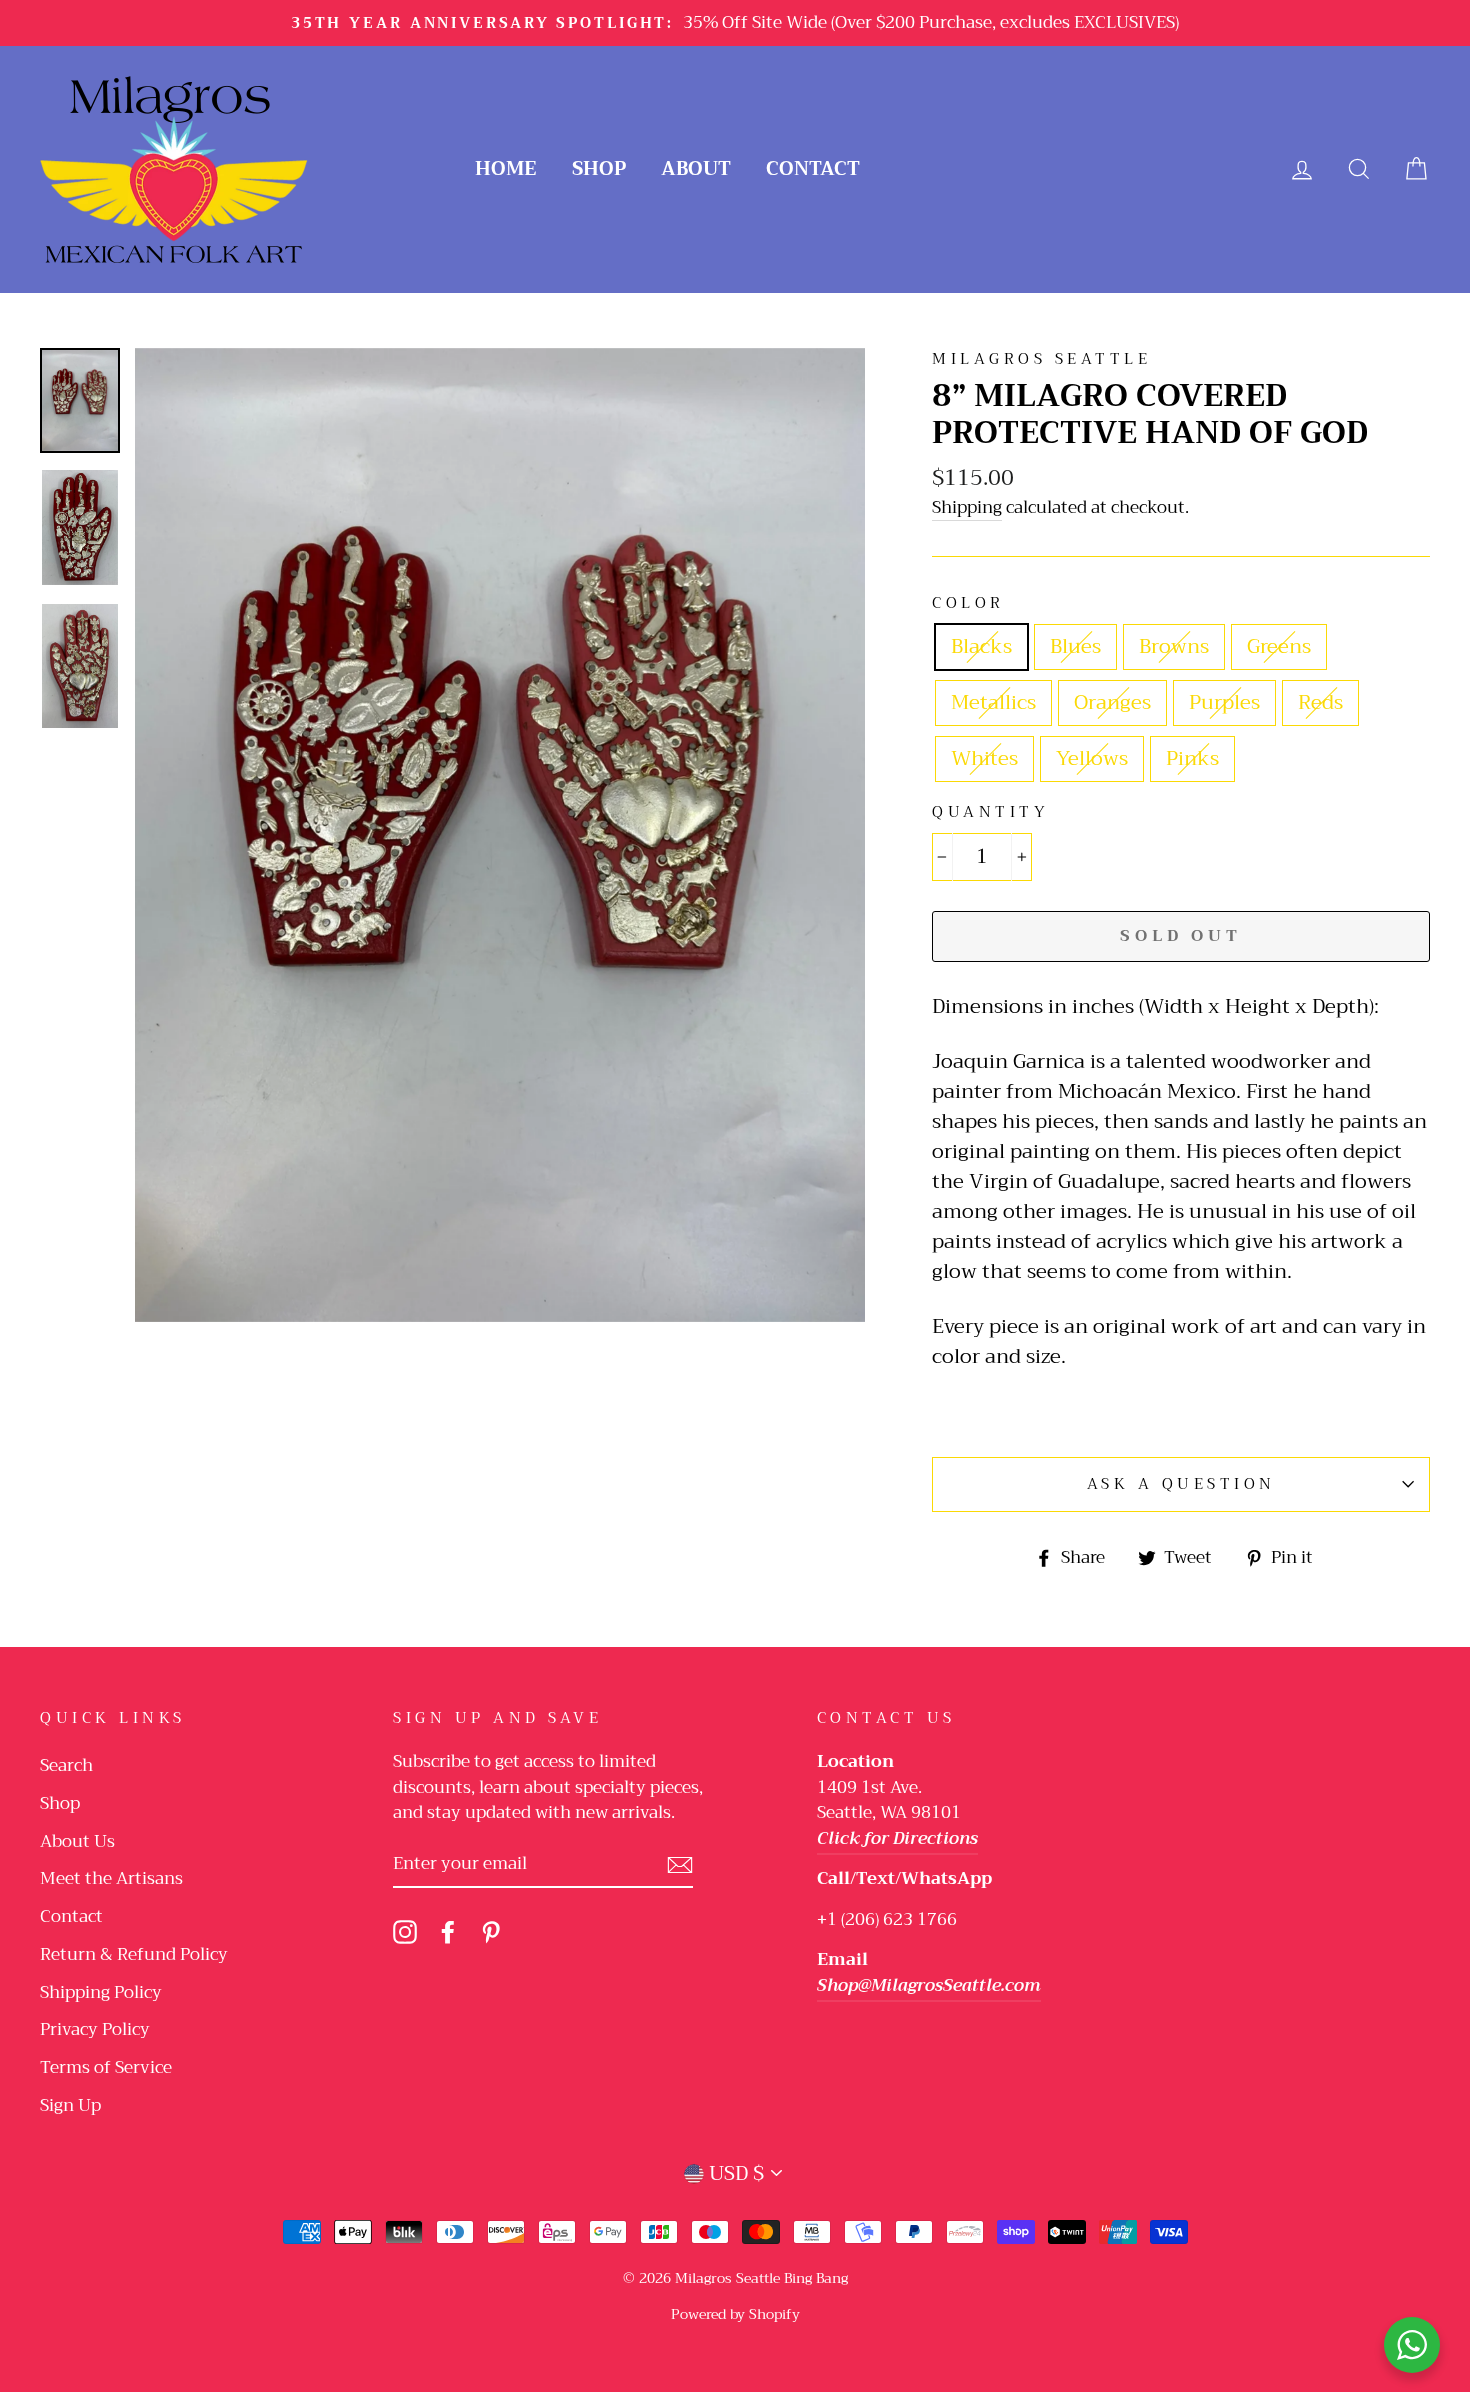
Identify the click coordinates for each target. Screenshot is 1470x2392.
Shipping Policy (101, 1992)
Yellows (1092, 758)
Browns (1174, 646)
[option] (735, 23)
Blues (1075, 646)
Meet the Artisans (111, 1878)
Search (66, 1765)
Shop (599, 168)
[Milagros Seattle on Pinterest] (491, 1931)
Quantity (990, 812)
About (696, 168)
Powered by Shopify (735, 2314)
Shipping (967, 508)
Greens (1279, 646)
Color (968, 603)
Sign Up (70, 2105)
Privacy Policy (95, 2029)
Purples (1224, 702)
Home (506, 168)
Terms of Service (106, 2067)
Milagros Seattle (1041, 359)
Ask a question (1181, 1484)
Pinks (1192, 758)
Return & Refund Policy (134, 1954)
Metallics (993, 702)
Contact (813, 168)
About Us (77, 1841)
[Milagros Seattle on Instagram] (405, 1931)
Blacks (981, 646)
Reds (1320, 702)
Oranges (1112, 702)
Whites (984, 758)
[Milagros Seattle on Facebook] (448, 1931)
